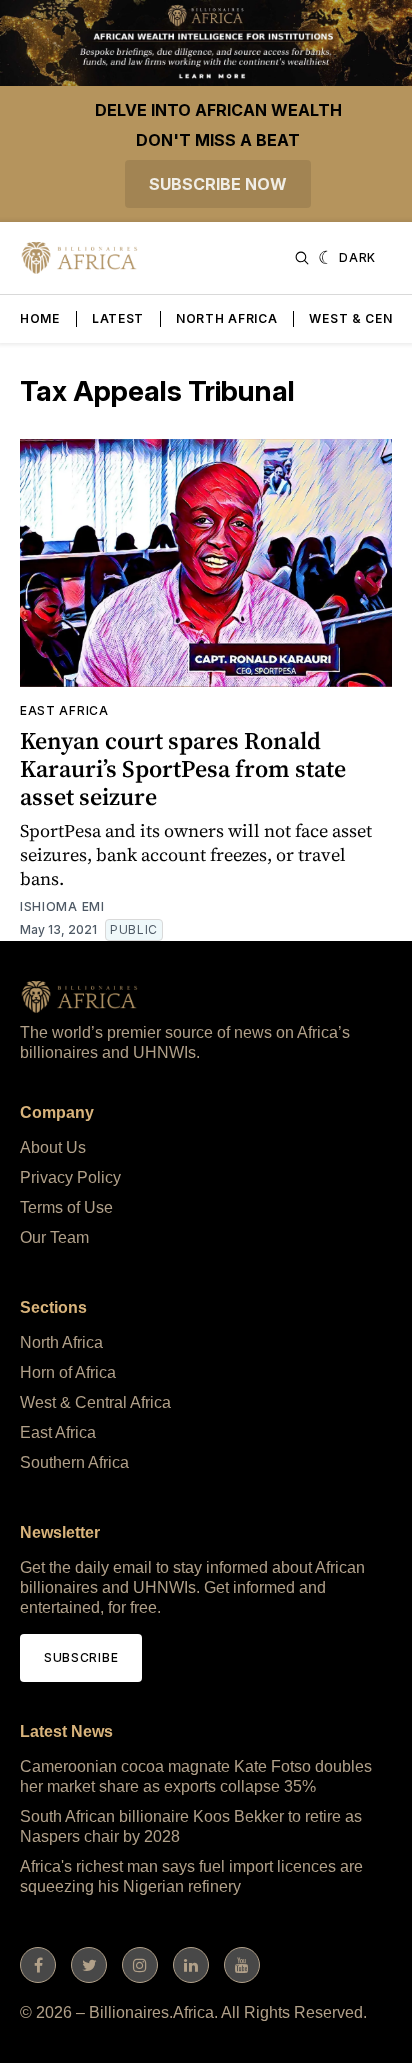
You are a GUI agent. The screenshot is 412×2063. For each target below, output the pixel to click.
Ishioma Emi (62, 906)
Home (40, 318)
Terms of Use (66, 1207)
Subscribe (81, 1657)
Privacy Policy (70, 1177)
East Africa (64, 710)
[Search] (302, 258)
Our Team (54, 1237)
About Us (53, 1147)
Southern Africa (74, 1462)
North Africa (226, 318)
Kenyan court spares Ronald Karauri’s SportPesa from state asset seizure (183, 768)
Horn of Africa (68, 1372)
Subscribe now (218, 184)
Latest (118, 318)
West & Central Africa (95, 1402)
